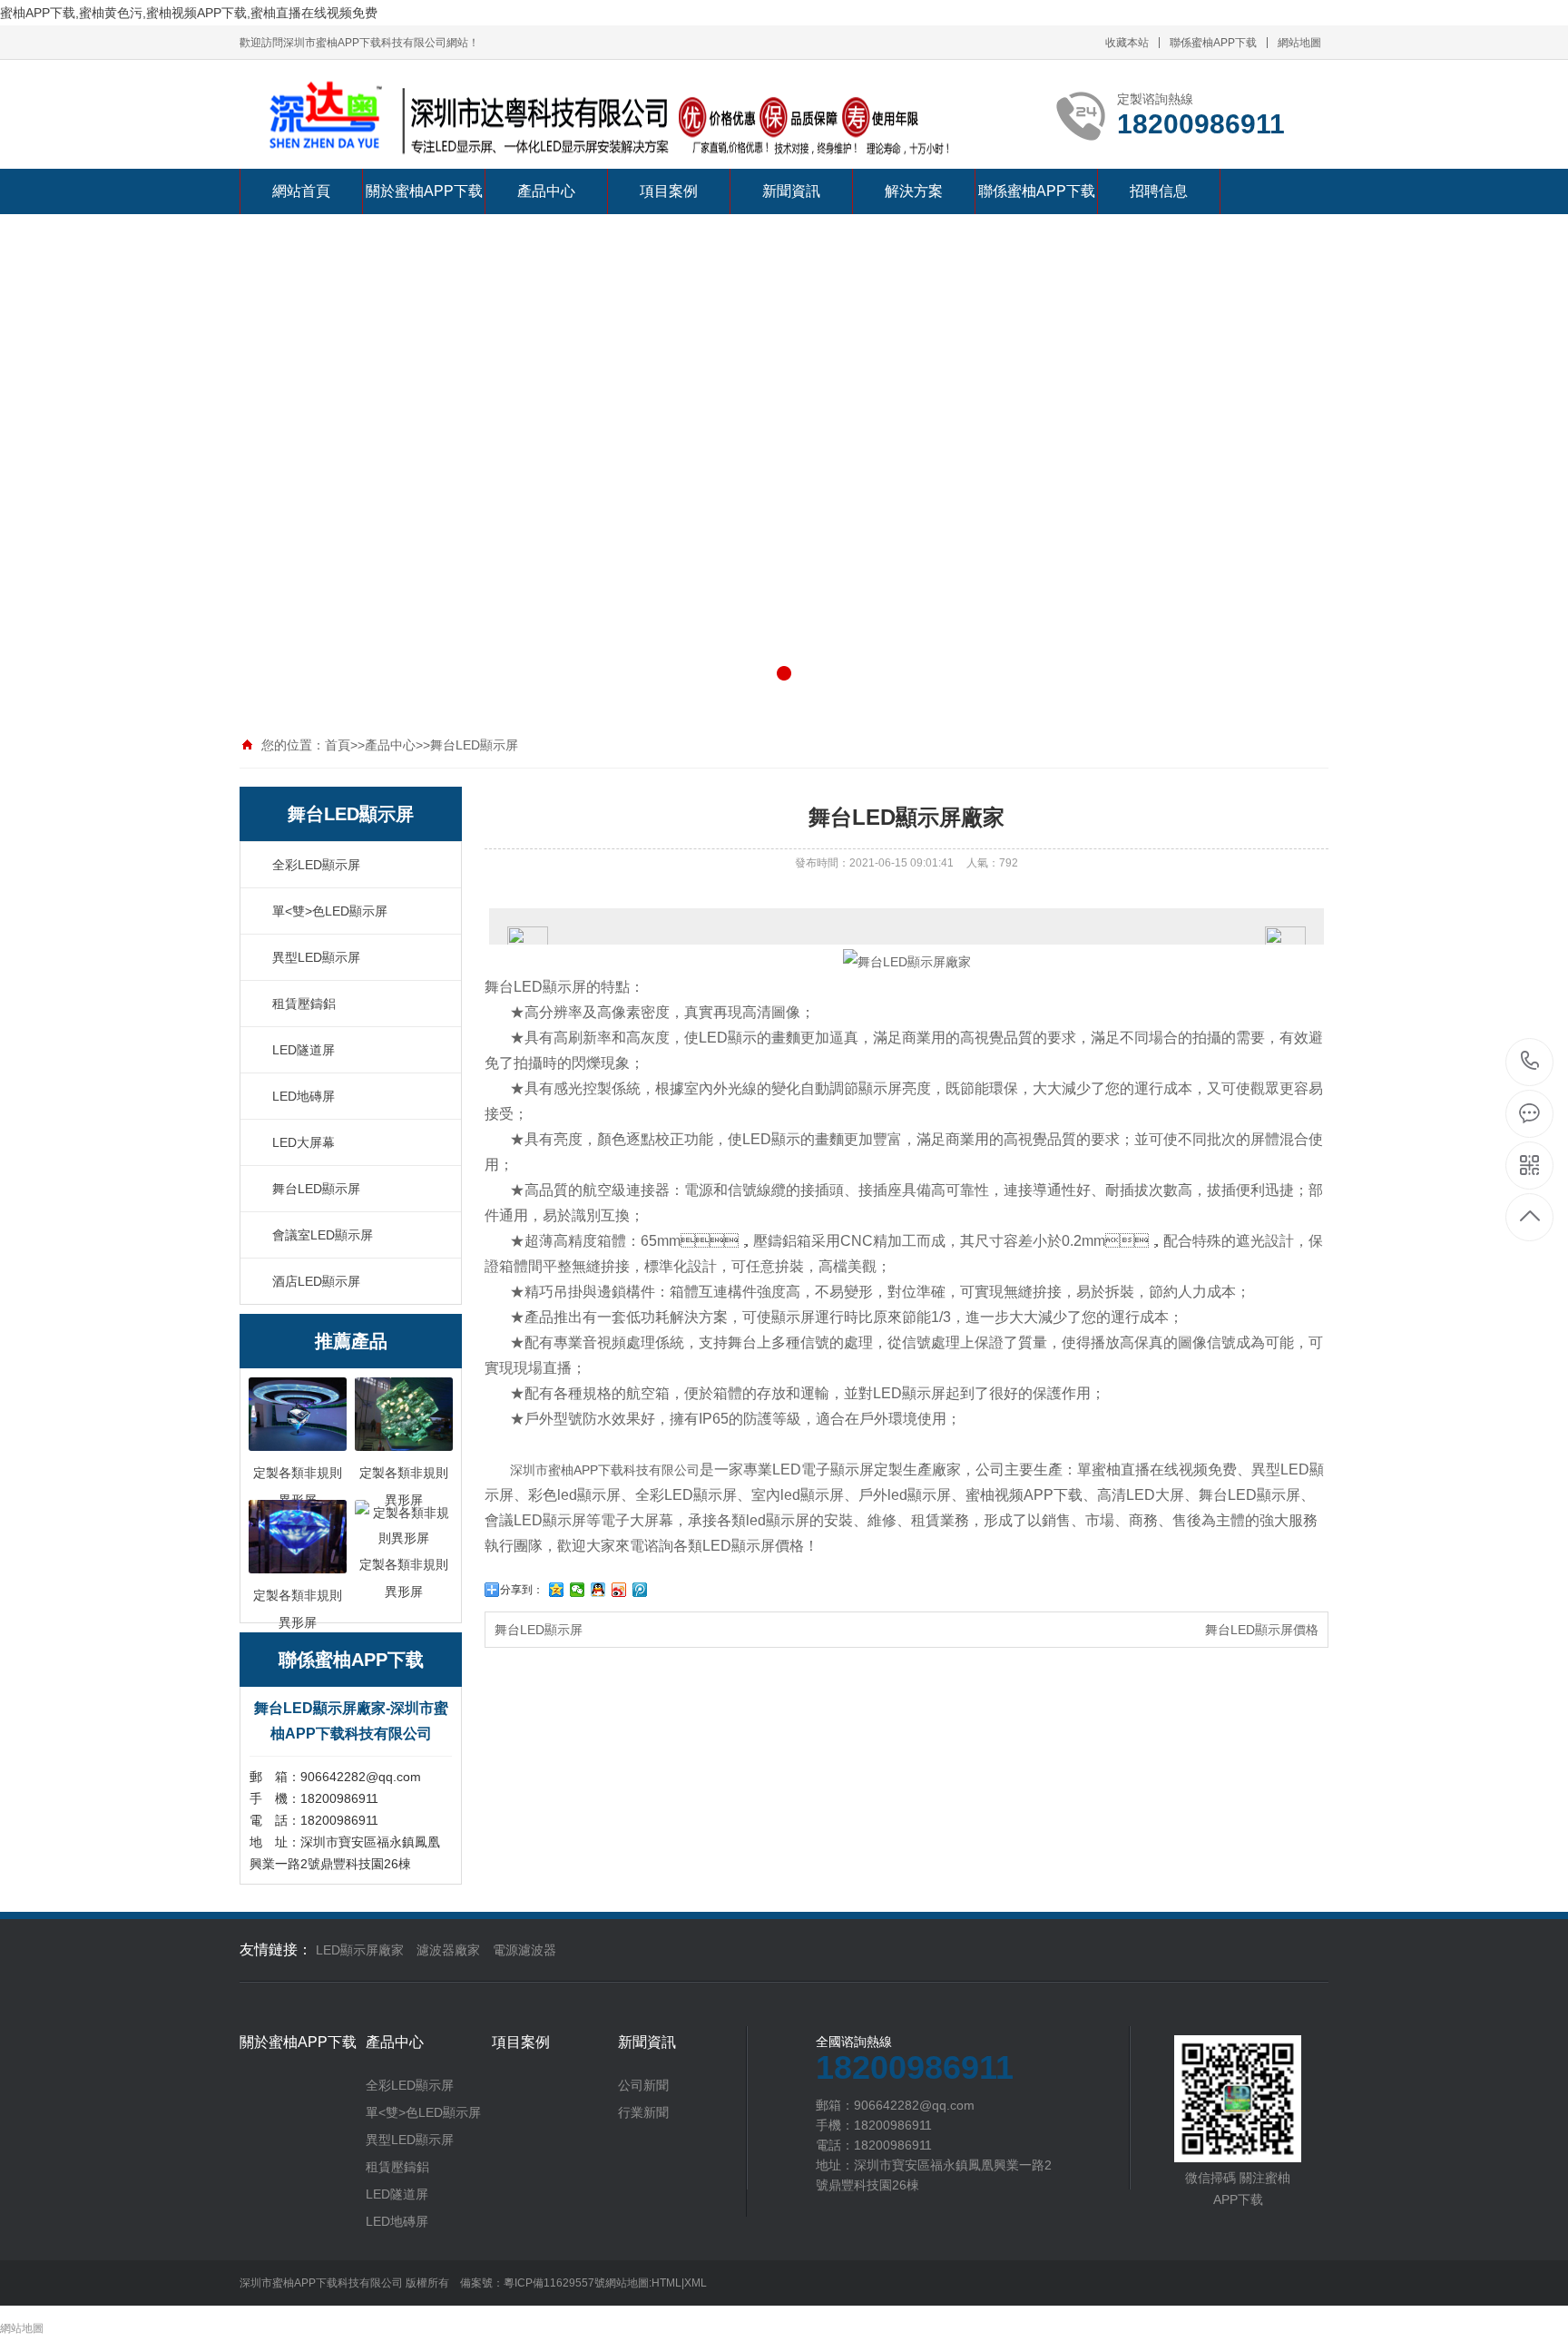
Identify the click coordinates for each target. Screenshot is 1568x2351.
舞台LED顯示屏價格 (1262, 1630)
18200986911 (1530, 1062)
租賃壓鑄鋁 (304, 1004)
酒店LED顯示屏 (316, 1281)
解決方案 (914, 191)
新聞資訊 (791, 191)
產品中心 (546, 191)
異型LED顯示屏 (316, 957)
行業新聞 (643, 2112)
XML (696, 2283)
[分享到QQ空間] (557, 1590)
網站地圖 (1299, 43)
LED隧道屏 (304, 1050)
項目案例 (669, 191)
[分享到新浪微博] (619, 1590)
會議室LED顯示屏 (323, 1235)
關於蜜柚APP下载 (424, 191)
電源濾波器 (524, 1950)
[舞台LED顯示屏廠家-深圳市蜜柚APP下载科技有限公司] (603, 123)
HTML (666, 2283)
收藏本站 (1127, 43)
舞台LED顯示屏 (474, 745)
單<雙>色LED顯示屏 (330, 911)
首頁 (338, 745)
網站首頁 (301, 191)
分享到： (522, 1590)
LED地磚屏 (304, 1096)
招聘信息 (1159, 191)
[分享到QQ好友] (598, 1590)
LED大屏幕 (304, 1142)
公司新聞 (643, 2085)
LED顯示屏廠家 (360, 1950)
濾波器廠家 (448, 1950)
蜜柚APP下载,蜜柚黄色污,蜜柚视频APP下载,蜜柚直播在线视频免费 (189, 13)
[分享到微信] (578, 1590)
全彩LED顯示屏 (316, 865)
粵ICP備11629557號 (554, 2283)
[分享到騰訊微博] (640, 1590)
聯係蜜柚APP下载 (1213, 43)
